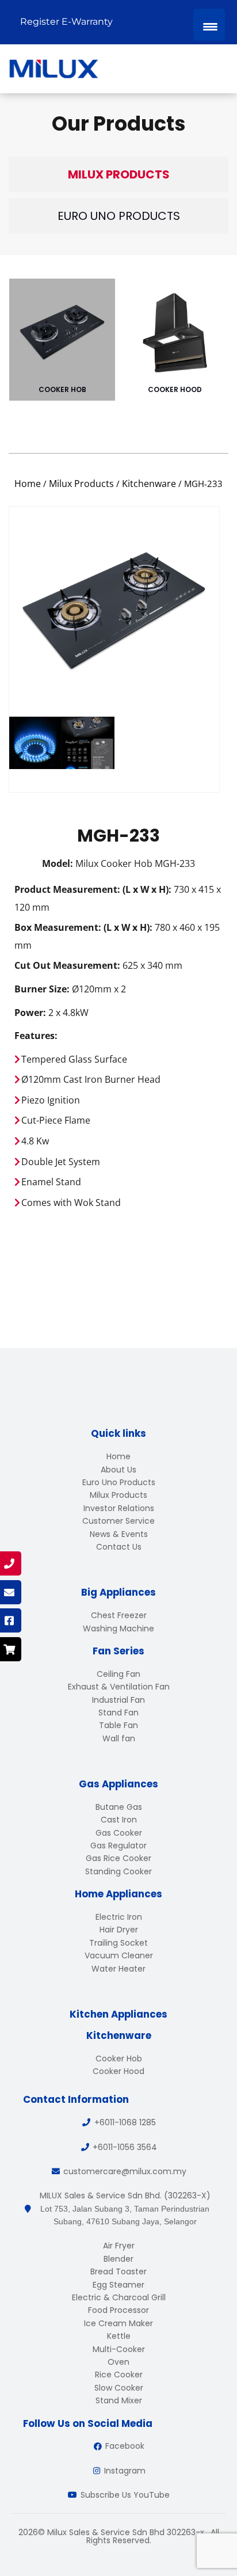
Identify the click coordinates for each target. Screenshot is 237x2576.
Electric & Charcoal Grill (119, 2297)
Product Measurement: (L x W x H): (93, 889)
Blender (118, 2259)
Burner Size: (42, 989)
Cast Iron (119, 1820)
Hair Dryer (119, 1930)
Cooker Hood (175, 389)
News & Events (119, 1534)
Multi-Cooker (119, 2349)
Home (28, 484)
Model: (58, 863)
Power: (30, 1013)
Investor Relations (119, 1508)
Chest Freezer (119, 1615)
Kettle (119, 2336)
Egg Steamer (118, 2285)
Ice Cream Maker (118, 2323)
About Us (118, 1470)
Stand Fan (118, 1713)
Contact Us (119, 1547)
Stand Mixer (119, 2400)
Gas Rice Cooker (118, 1858)
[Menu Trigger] (209, 24)
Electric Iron (119, 1917)
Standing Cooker (118, 1871)
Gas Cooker (119, 1833)
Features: (36, 1036)
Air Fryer (119, 2246)
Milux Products (119, 174)
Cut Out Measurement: (67, 965)
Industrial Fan (118, 1700)
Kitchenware (149, 484)
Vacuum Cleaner (119, 1955)
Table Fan (118, 1725)
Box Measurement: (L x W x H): (83, 927)
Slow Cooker (119, 2388)
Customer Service (118, 1521)
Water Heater (118, 1969)
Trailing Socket (118, 1943)
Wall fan (119, 1738)
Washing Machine (118, 1628)
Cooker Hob (62, 389)
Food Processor (118, 2310)
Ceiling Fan (118, 1674)
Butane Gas (119, 1807)
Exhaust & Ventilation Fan (119, 1687)
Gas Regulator (118, 1846)
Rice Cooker (119, 2375)
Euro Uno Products (119, 216)
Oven (118, 2362)
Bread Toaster (118, 2271)
